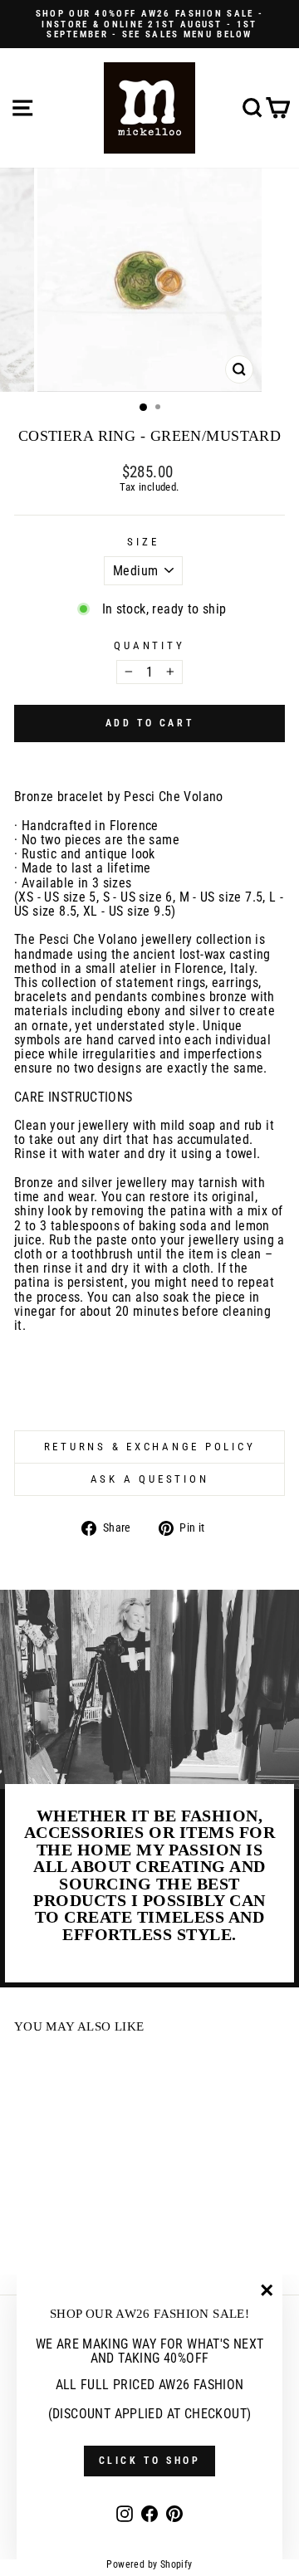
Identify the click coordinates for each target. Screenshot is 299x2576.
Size (143, 542)
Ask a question (150, 1479)
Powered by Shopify (149, 2564)
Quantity (149, 646)
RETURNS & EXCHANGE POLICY (150, 1447)
